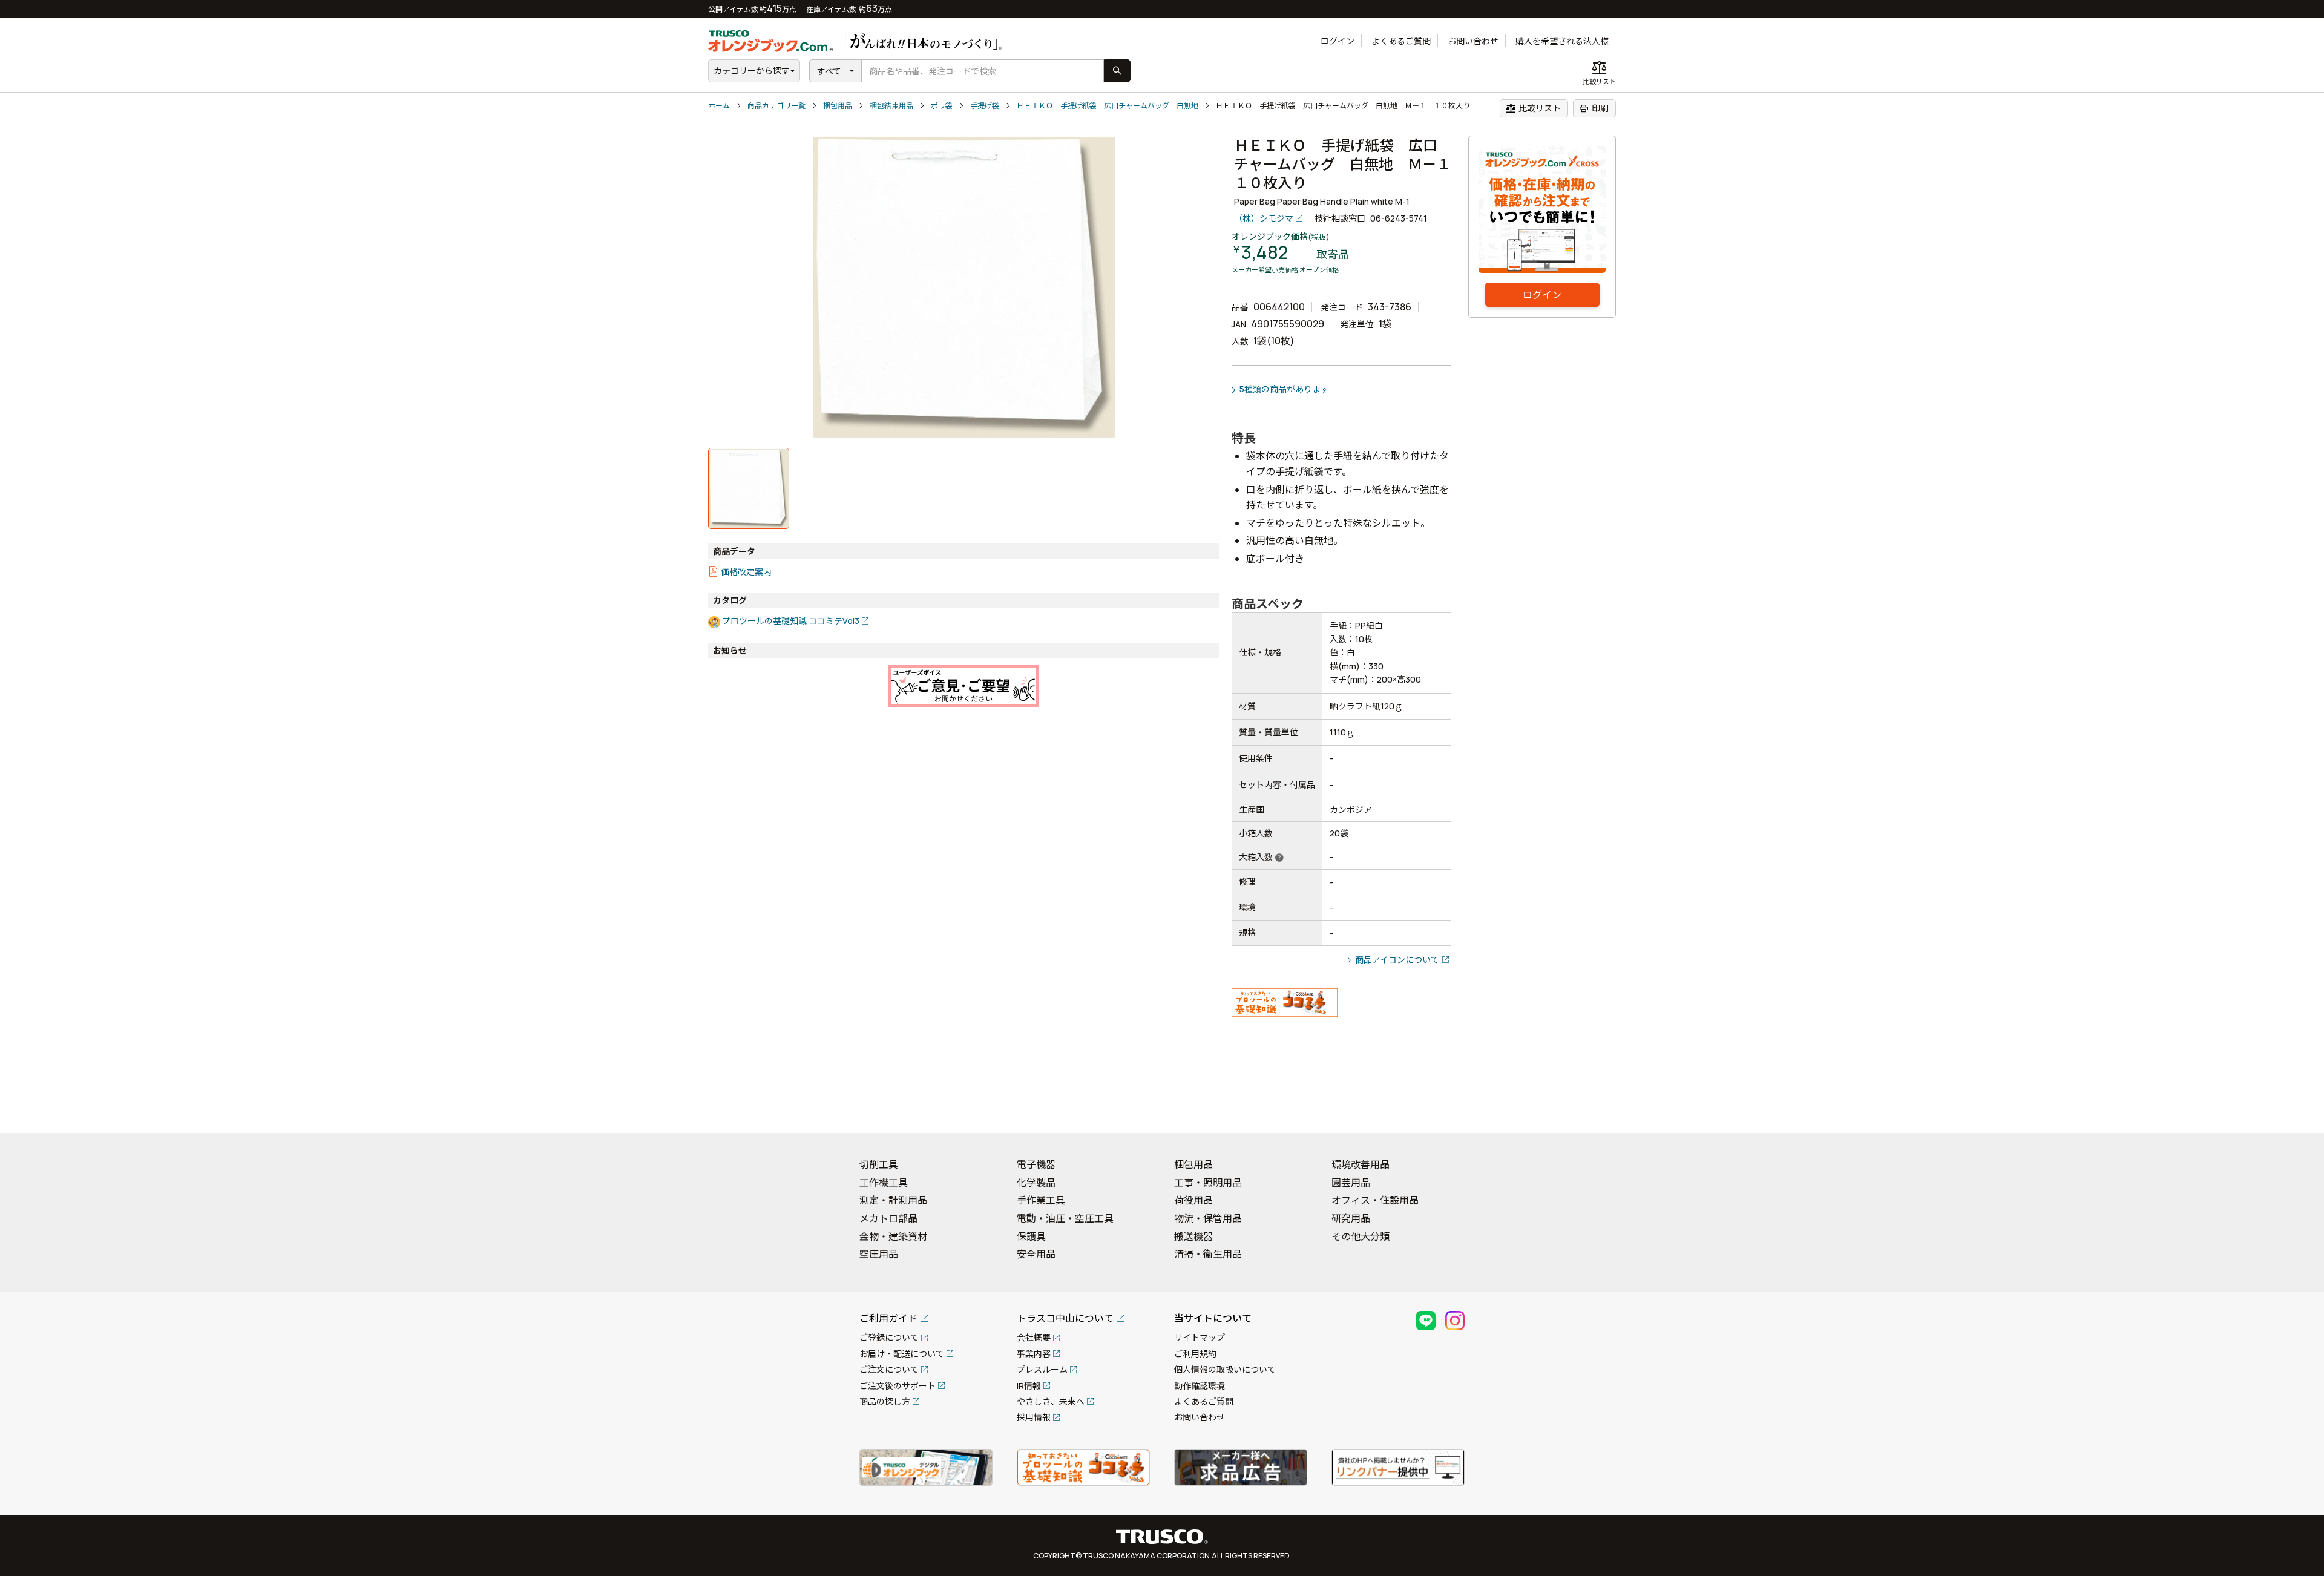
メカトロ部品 (888, 1218)
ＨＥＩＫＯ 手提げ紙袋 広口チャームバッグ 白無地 (1108, 106)
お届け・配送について (902, 1354)
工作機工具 (884, 1183)
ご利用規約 (1195, 1354)
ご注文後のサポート (898, 1386)
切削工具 (879, 1164)
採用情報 (1034, 1417)
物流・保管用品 (1208, 1218)
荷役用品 (1193, 1200)
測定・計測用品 (893, 1200)
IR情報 (1029, 1386)
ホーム (719, 106)
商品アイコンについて (1397, 960)
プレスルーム (1042, 1369)
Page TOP (2294, 1108)
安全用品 (1036, 1254)
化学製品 (1036, 1183)
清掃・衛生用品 (1208, 1254)
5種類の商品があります (1284, 389)
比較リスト (1533, 108)
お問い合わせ (1473, 41)
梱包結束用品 (891, 106)
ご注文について (889, 1369)
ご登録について (889, 1337)
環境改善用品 (1361, 1164)
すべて (829, 71)
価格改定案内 (746, 572)
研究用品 (1351, 1218)
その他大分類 (1361, 1236)
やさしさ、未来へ (1051, 1401)
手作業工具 (1041, 1200)
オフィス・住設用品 (1375, 1200)
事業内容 (1034, 1354)
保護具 (1031, 1236)
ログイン (1338, 41)
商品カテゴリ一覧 (776, 106)
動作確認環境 (1200, 1386)
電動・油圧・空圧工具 (1065, 1218)
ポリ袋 (942, 106)
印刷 (1594, 108)
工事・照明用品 (1208, 1183)
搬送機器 (1193, 1236)
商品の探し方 (885, 1401)
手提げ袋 (985, 106)
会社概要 (1034, 1337)
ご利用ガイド (888, 1318)
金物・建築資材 (893, 1236)
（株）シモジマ (1264, 218)
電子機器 (1036, 1164)
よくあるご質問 (1401, 41)
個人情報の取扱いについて (1225, 1369)
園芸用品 (1351, 1183)
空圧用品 (879, 1254)
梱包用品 (838, 106)
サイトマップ (1200, 1337)
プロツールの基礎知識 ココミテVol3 (791, 621)
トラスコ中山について (1065, 1318)
